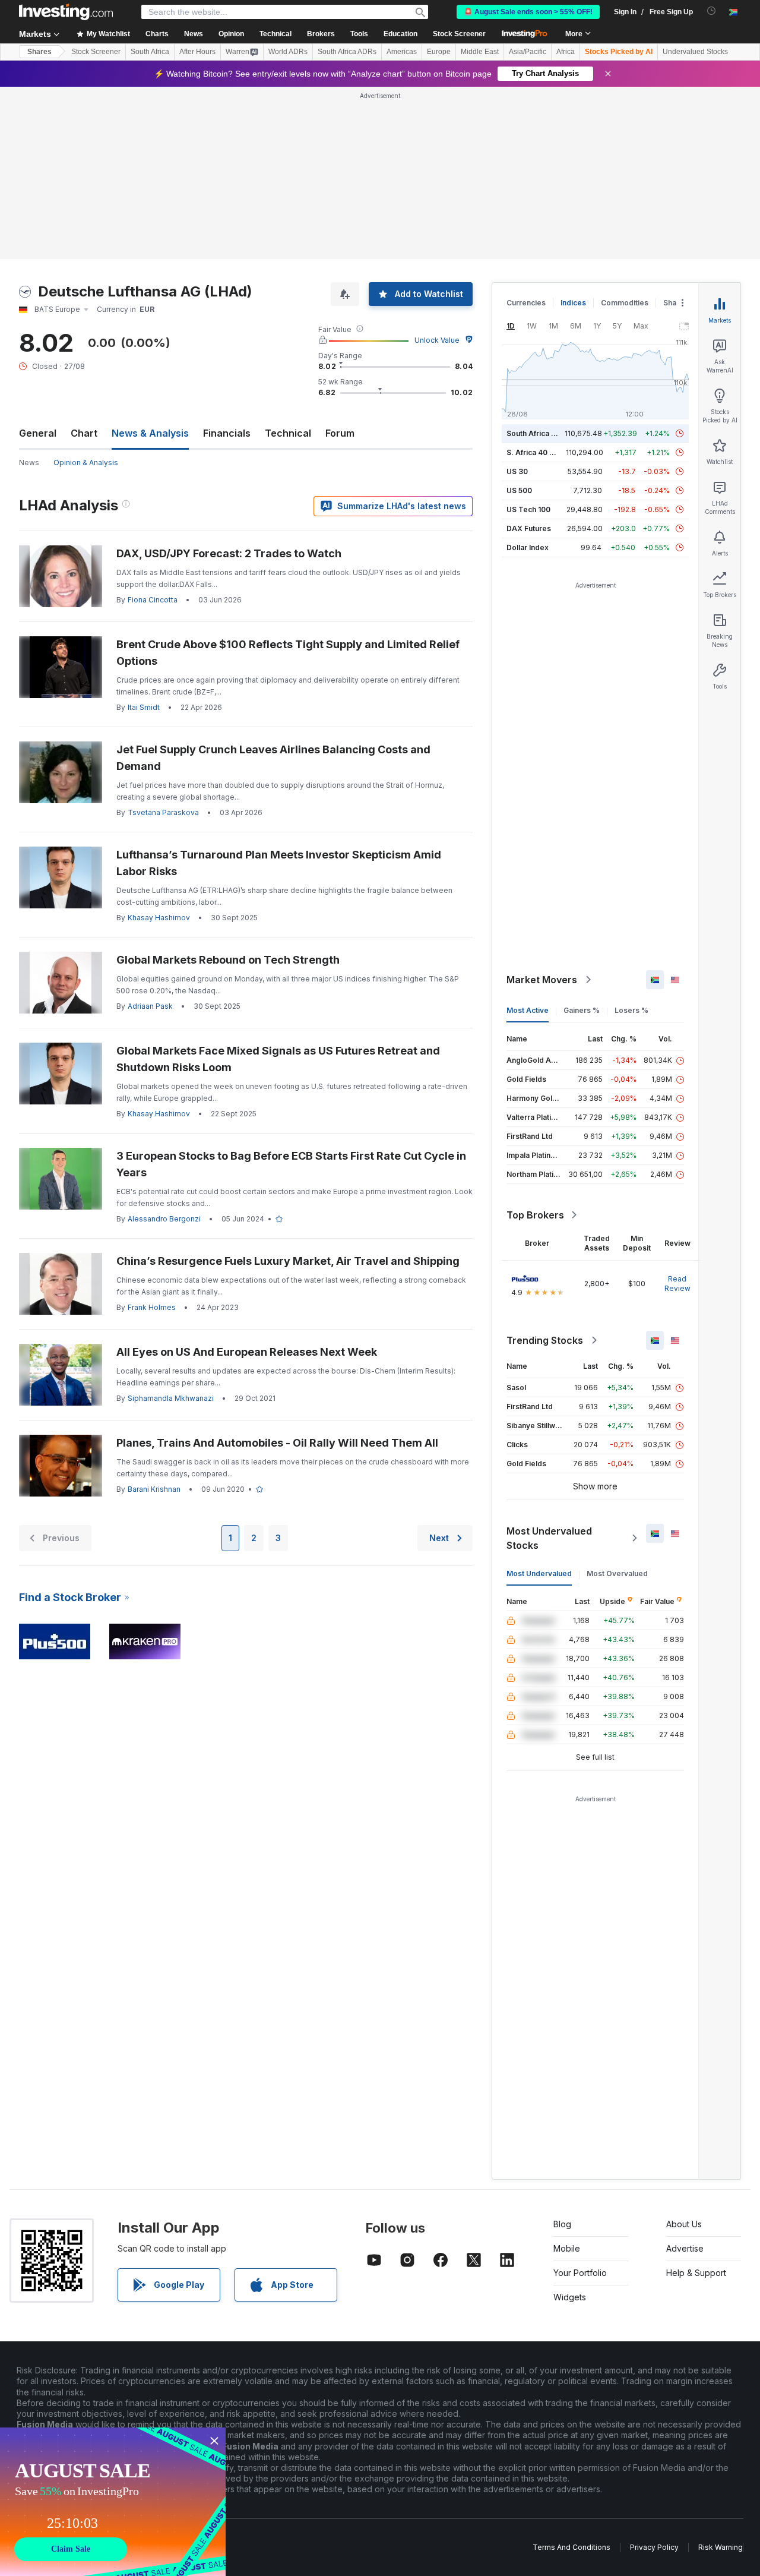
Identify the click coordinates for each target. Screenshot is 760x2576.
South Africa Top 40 (541, 433)
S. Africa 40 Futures (541, 452)
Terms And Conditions (571, 2547)
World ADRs (288, 52)
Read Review (677, 1284)
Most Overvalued (617, 1573)
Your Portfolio (580, 2273)
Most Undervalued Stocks (549, 1538)
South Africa (150, 52)
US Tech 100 (528, 509)
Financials (227, 433)
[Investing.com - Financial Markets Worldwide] (66, 12)
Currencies (526, 303)
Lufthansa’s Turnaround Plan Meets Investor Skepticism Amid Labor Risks (279, 863)
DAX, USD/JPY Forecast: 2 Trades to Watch (229, 553)
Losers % (631, 1010)
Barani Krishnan (154, 1489)
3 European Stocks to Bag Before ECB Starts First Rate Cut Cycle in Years (291, 1164)
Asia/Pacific (528, 52)
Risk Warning (721, 2547)
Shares (39, 52)
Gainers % (582, 1010)
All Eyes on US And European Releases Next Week (247, 1352)
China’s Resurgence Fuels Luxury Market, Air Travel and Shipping (288, 1261)
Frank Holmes (152, 1307)
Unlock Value (437, 340)
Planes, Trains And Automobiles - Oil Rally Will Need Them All (278, 1443)
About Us (684, 2224)
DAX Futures (529, 528)
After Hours (197, 52)
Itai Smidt (144, 707)
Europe (439, 52)
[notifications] (712, 11)
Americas (402, 52)
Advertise (685, 2248)
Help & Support (696, 2273)
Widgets (570, 2297)
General (38, 433)
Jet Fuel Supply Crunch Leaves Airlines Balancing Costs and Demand (273, 758)
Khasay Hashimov (159, 918)
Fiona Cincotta (153, 600)
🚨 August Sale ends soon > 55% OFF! (528, 12)
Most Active (528, 1010)
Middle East (480, 52)
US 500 (519, 490)
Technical (288, 433)
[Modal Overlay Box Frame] (113, 2502)
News (29, 463)
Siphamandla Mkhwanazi (171, 1398)
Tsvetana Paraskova (163, 812)
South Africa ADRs (347, 52)
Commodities (625, 303)
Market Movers (542, 980)
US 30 (517, 471)
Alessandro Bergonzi (164, 1219)
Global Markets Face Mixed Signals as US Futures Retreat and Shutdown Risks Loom (278, 1059)
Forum (340, 433)
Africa (566, 52)
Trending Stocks (545, 1340)
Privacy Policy (654, 2547)
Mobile (567, 2248)
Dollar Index (528, 547)
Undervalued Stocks (695, 52)
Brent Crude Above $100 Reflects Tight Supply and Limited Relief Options (288, 653)
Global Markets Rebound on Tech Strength (228, 960)
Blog (562, 2224)
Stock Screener (459, 34)
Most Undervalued (539, 1573)
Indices (573, 303)
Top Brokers (535, 1215)
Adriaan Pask (150, 1006)
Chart (84, 433)
